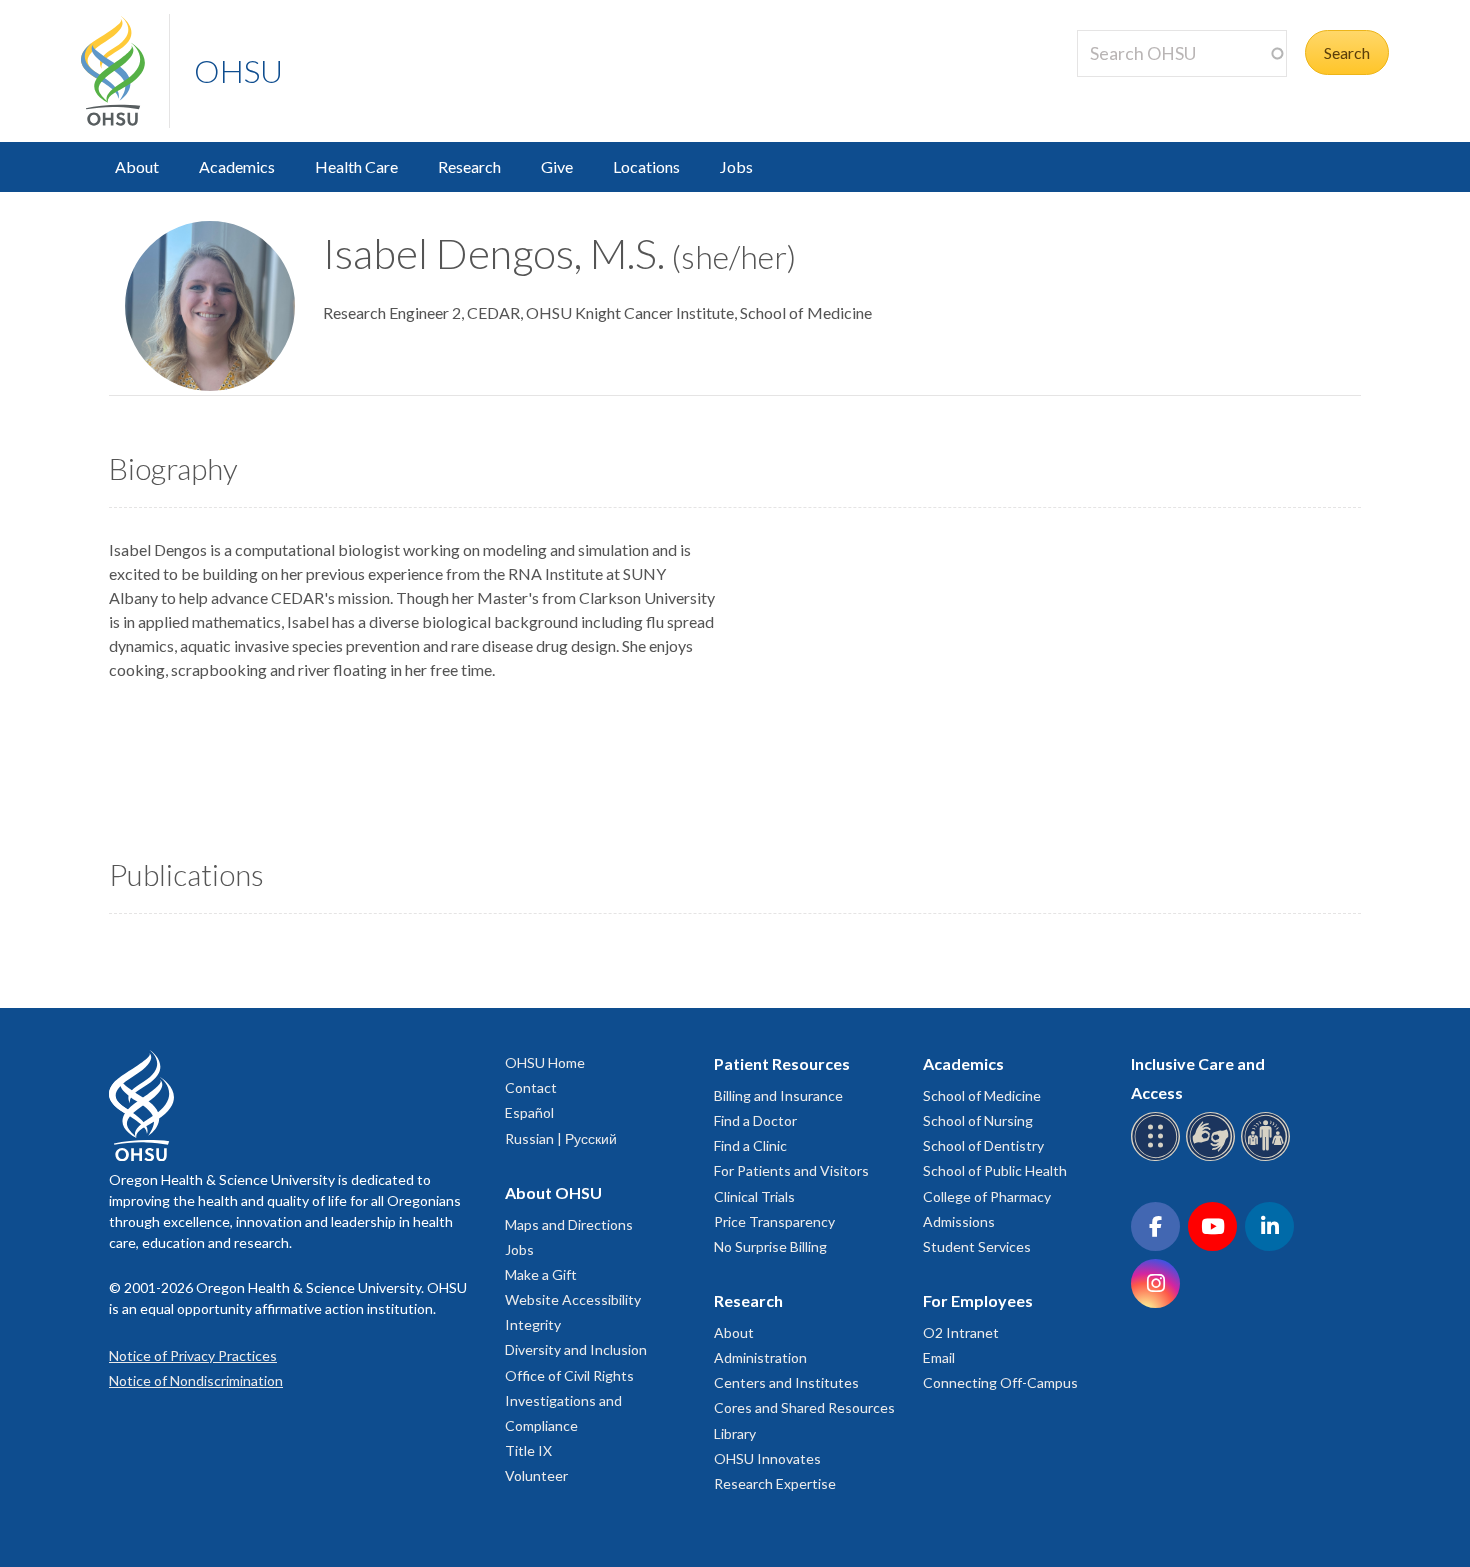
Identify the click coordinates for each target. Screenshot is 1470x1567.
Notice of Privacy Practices (193, 1355)
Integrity (533, 1324)
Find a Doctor (755, 1120)
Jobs (736, 166)
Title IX (528, 1450)
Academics (237, 166)
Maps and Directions (569, 1224)
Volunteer (536, 1475)
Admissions (959, 1221)
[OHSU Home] (125, 71)
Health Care (356, 166)
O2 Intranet (961, 1332)
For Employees (978, 1300)
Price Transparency (774, 1221)
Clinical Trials (754, 1196)
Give (557, 166)
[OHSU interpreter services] (1268, 1157)
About (137, 166)
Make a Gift (541, 1274)
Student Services (977, 1246)
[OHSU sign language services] (1213, 1157)
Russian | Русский (561, 1138)
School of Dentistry (983, 1145)
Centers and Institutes (786, 1382)
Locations (646, 166)
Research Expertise (775, 1483)
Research (469, 166)
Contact (531, 1087)
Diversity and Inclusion (576, 1349)
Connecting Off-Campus (1000, 1382)
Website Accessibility (573, 1299)
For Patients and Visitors (791, 1170)
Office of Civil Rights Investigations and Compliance (569, 1400)
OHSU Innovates (767, 1458)
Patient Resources (782, 1063)
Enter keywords (1139, 88)
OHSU (238, 70)
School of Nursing (978, 1120)
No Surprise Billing (770, 1246)
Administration (760, 1357)
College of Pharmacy (987, 1196)
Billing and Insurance (778, 1095)
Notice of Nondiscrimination (196, 1380)
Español (529, 1112)
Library (735, 1433)
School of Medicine (982, 1095)
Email (939, 1357)
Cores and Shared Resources (804, 1407)
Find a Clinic (750, 1145)
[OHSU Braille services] (1158, 1157)
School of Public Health (995, 1170)
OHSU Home (545, 1062)
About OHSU (553, 1192)
